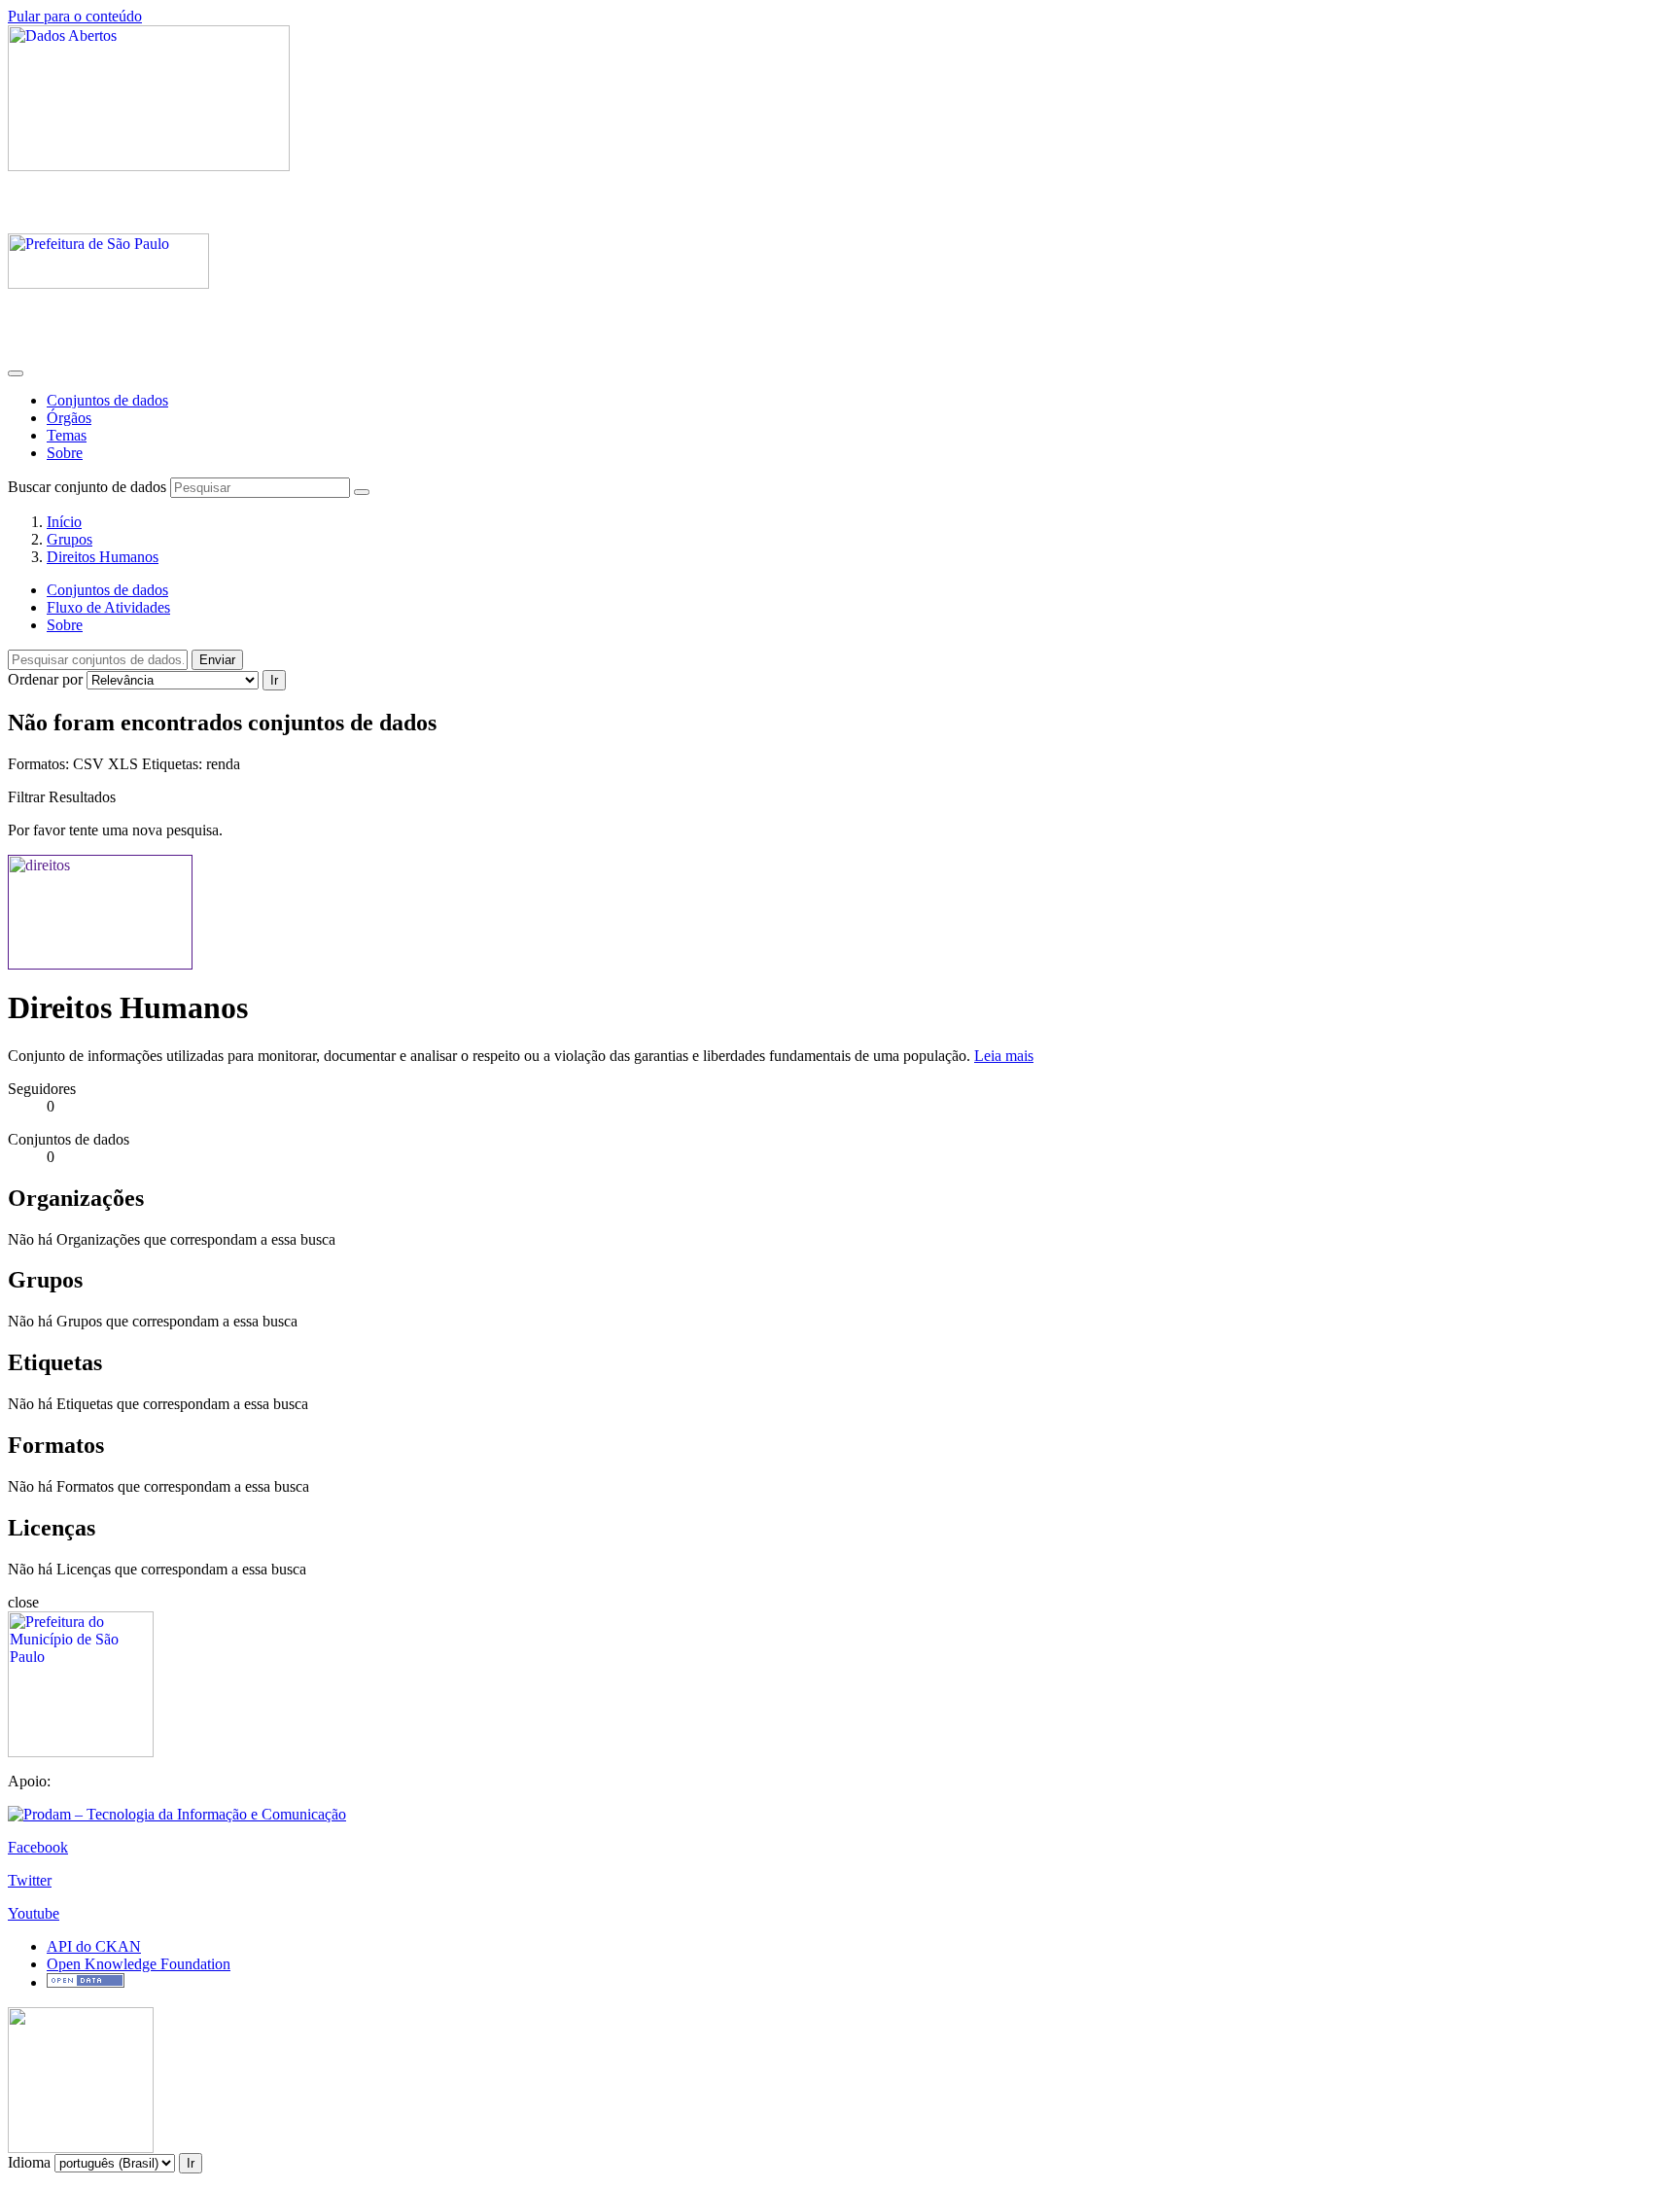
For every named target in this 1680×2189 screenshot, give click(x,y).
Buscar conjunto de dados (87, 487)
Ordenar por (45, 679)
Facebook (38, 1847)
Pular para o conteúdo (75, 16)
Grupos (70, 539)
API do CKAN (94, 1946)
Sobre (65, 453)
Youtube (34, 1913)
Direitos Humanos (103, 557)
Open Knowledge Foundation (139, 1964)
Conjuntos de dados (107, 400)
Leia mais (1004, 1056)
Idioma (29, 2162)
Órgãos (69, 418)
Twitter (30, 1880)
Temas (67, 435)
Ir (274, 680)
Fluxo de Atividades (108, 607)
